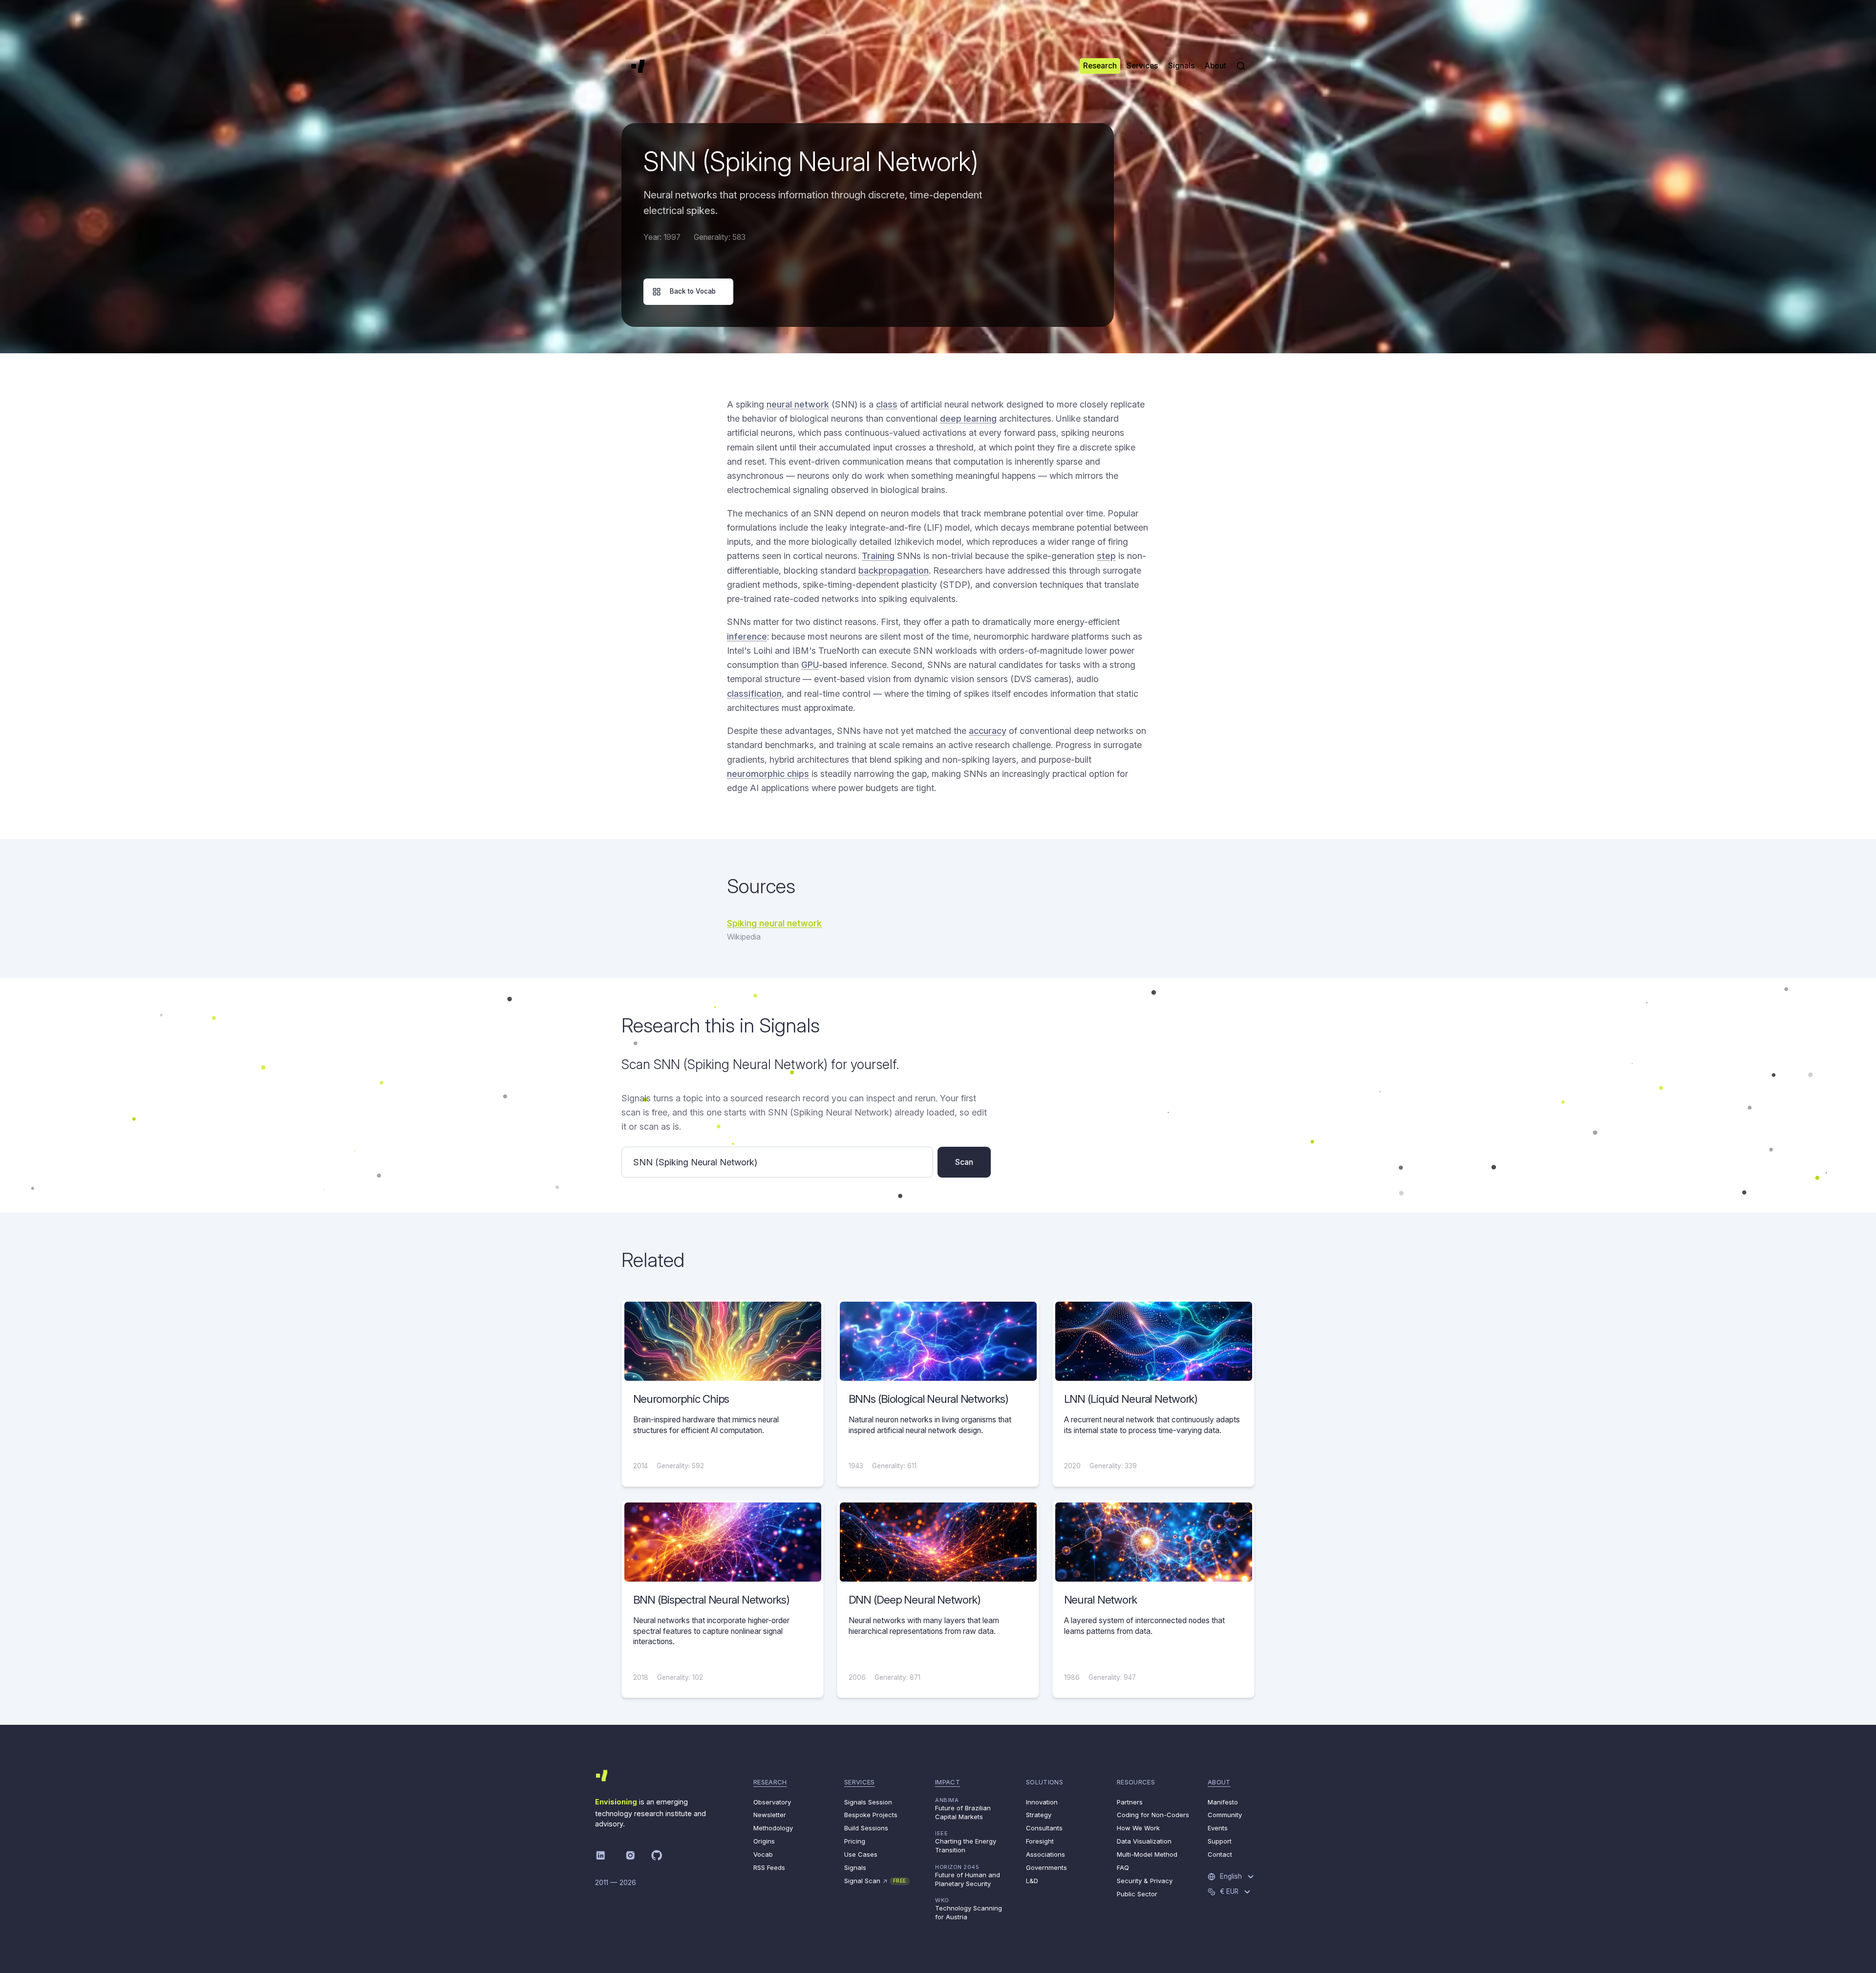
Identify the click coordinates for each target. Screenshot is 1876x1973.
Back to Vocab (693, 291)
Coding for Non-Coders (1153, 1815)
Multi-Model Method (1147, 1854)
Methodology (773, 1828)
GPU (810, 665)
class (887, 404)
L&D (1032, 1881)
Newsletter (770, 1815)
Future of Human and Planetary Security (968, 1876)
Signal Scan (875, 1881)
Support (1220, 1841)
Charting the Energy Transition (966, 1842)
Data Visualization (1144, 1841)
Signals (855, 1867)
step (1106, 556)
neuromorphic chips (768, 774)
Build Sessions (866, 1828)
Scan (964, 1162)
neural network (798, 404)
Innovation (1042, 1802)
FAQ (1123, 1867)
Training (878, 556)
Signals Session (868, 1802)
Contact (1220, 1854)
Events (1218, 1828)
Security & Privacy (1145, 1881)
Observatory (772, 1802)
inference (747, 636)
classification (754, 694)
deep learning (968, 418)
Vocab (763, 1854)
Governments (1046, 1867)
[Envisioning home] (638, 66)
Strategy (1039, 1815)
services (860, 1782)
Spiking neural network (774, 923)
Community (1225, 1815)
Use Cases (861, 1854)
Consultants (1044, 1828)
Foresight (1040, 1841)
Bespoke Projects (871, 1815)
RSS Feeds (769, 1867)
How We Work (1138, 1828)
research (770, 1782)
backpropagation (894, 570)
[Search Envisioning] (1241, 66)
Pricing (855, 1841)
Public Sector (1137, 1894)
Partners (1130, 1802)
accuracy (988, 731)
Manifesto (1223, 1802)
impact (948, 1782)
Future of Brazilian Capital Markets (963, 1809)
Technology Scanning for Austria (969, 1909)
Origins (764, 1841)
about (1219, 1782)
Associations (1045, 1854)
